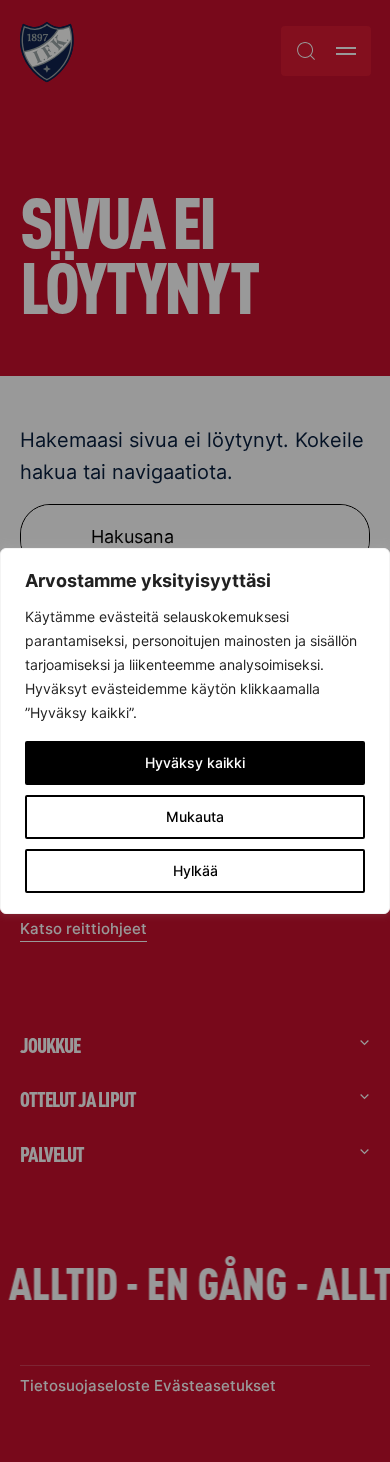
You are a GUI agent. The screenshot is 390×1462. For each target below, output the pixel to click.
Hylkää (195, 870)
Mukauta (195, 816)
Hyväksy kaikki (195, 762)
